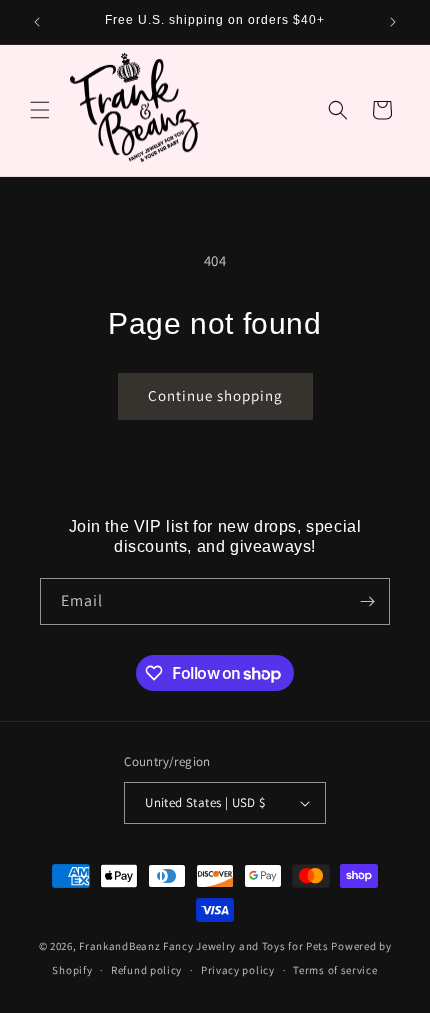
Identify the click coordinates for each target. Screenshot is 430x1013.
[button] (40, 110)
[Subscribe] (367, 601)
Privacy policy (238, 970)
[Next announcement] (393, 22)
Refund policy (146, 970)
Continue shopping (215, 395)
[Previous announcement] (37, 22)
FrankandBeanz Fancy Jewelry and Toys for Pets (204, 946)
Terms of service (335, 970)
